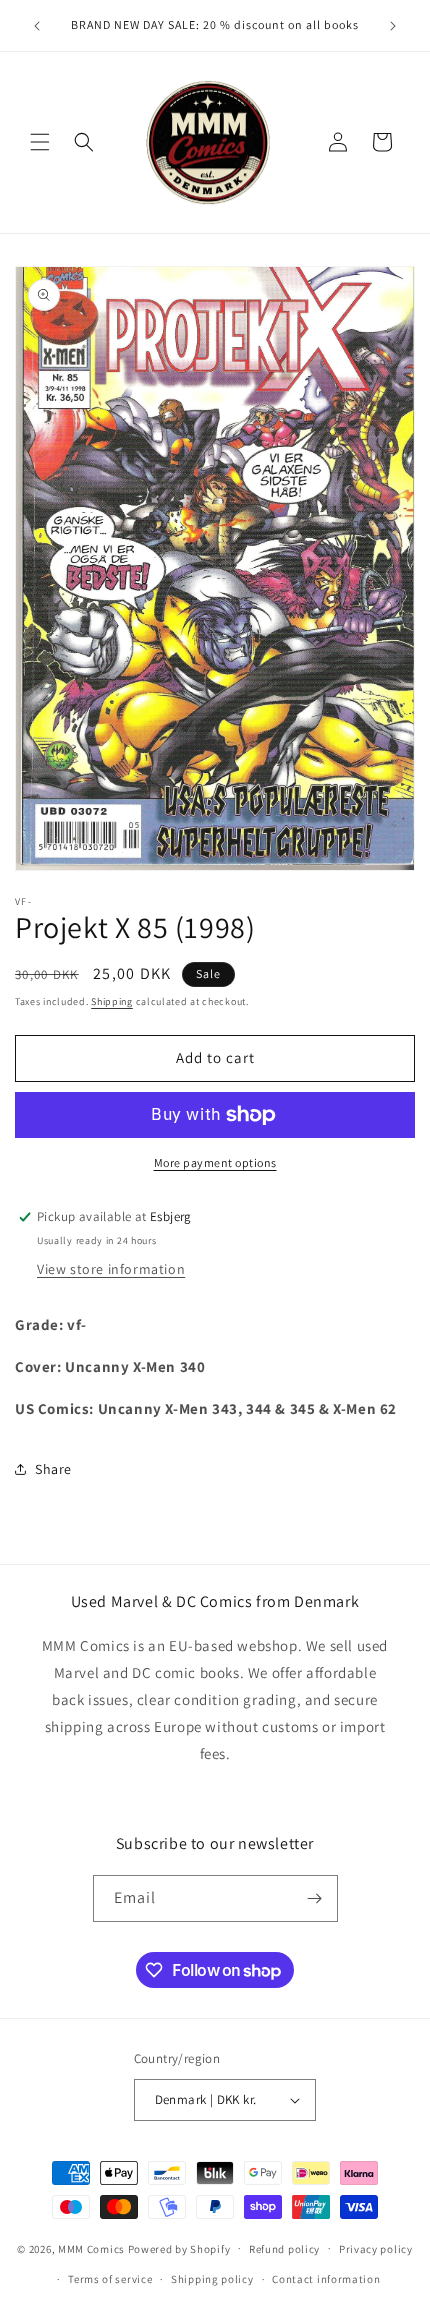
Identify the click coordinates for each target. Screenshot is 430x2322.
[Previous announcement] (37, 26)
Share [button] (53, 1469)
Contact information (326, 2279)
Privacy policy (376, 2249)
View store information (111, 1269)
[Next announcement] (393, 26)
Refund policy (284, 2249)
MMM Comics (91, 2248)
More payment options (215, 1162)
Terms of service (110, 2279)
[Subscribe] (315, 1898)
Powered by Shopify (179, 2248)
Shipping (112, 1001)
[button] (40, 142)
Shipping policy (212, 2279)
